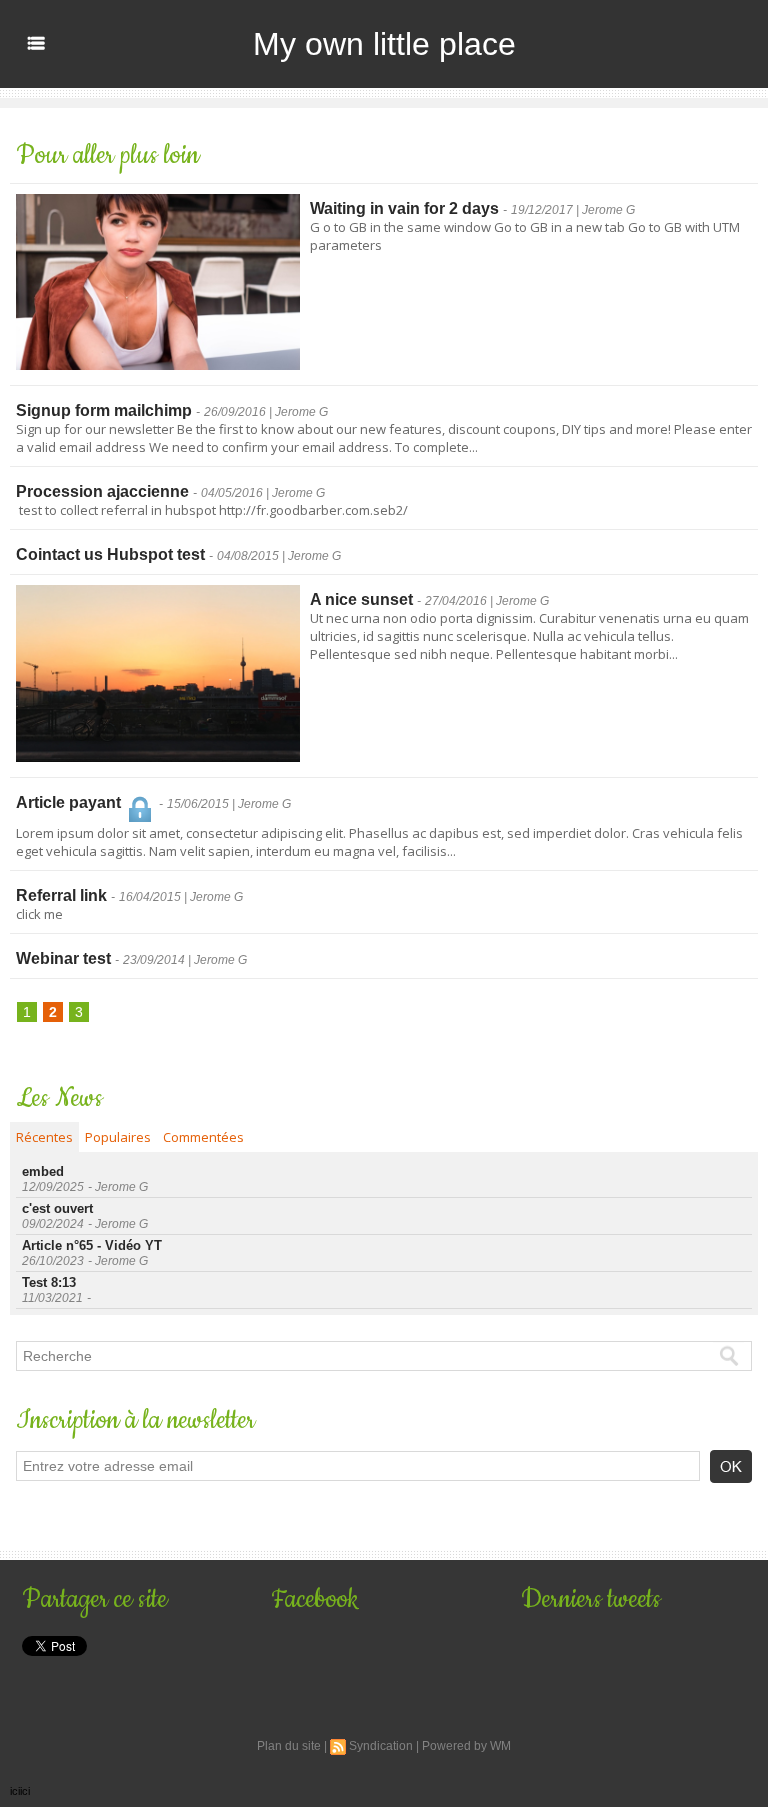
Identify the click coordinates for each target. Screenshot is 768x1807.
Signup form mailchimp (104, 410)
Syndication (381, 1746)
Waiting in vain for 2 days (404, 208)
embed (43, 1171)
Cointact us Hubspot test (110, 554)
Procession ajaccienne (102, 491)
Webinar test (63, 958)
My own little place (384, 44)
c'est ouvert (57, 1208)
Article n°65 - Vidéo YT (92, 1245)
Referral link (61, 895)
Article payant (70, 802)
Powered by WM (466, 1746)
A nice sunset (361, 599)
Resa (32, 1524)
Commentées (203, 1137)
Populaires (118, 1137)
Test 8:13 (49, 1282)
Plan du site (289, 1746)
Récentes (44, 1137)
